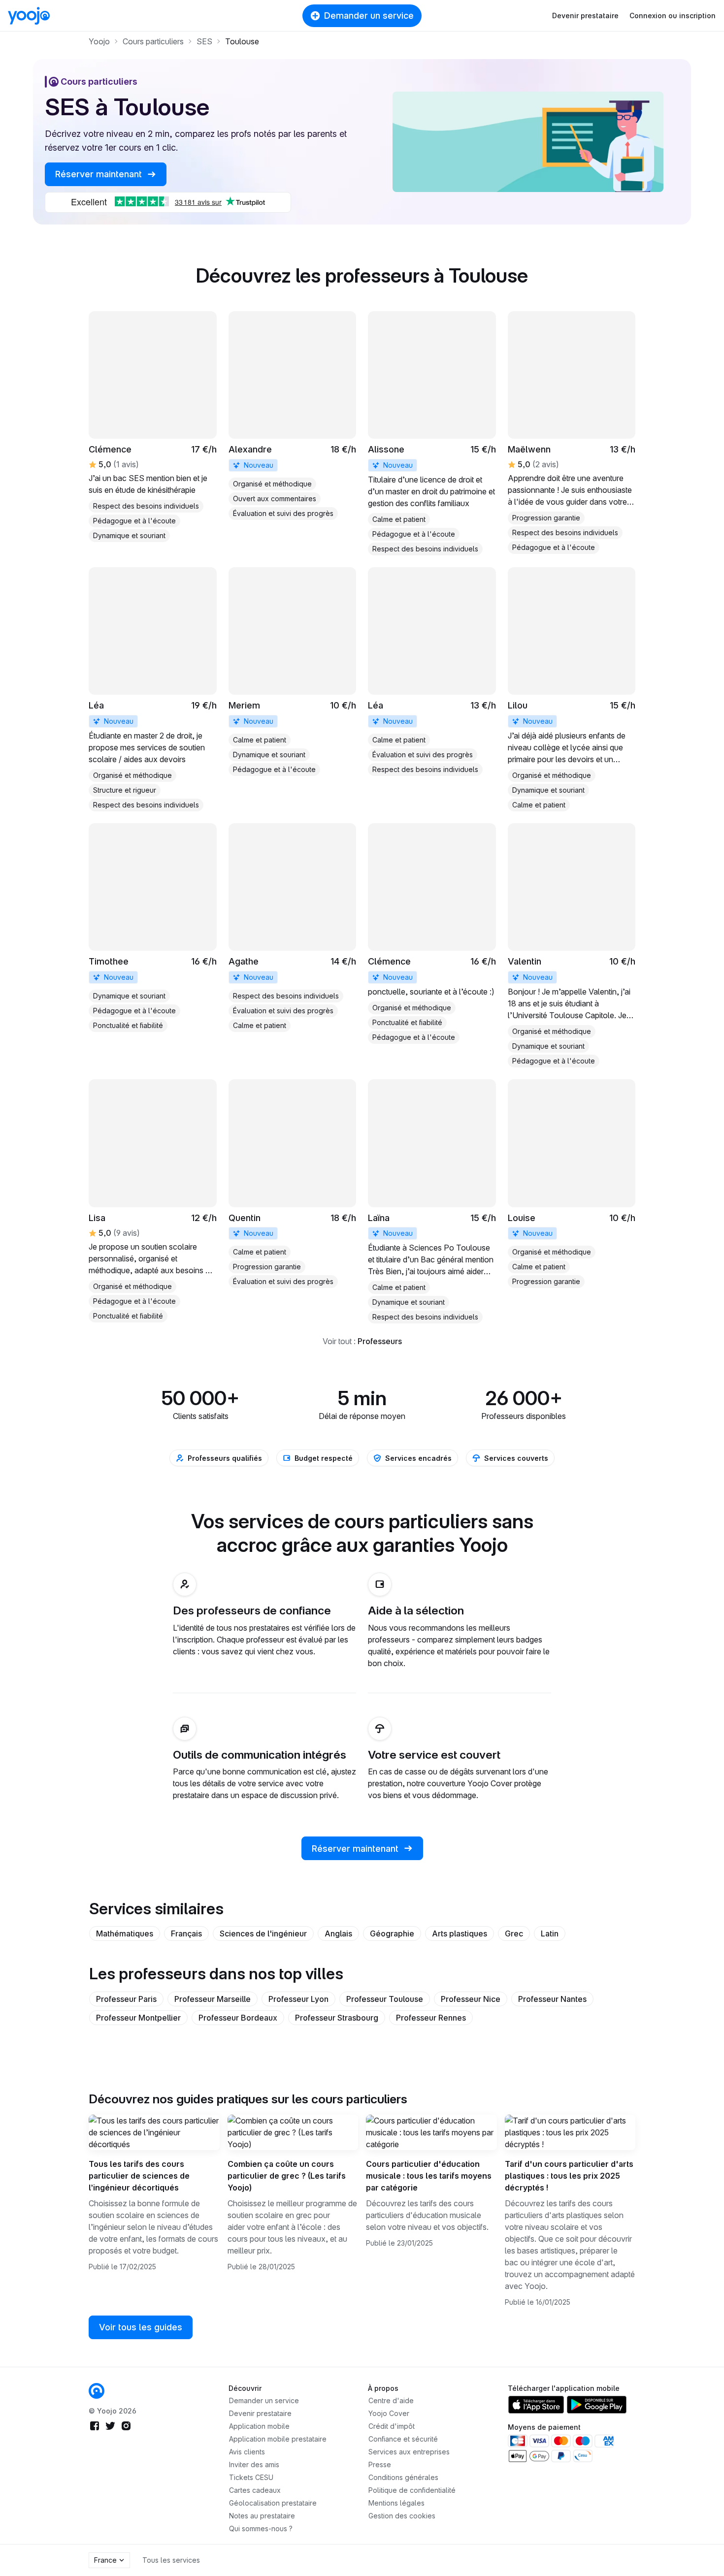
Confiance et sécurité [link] (403, 2439)
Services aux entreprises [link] (409, 2452)
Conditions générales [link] (403, 2477)
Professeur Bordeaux (238, 2018)
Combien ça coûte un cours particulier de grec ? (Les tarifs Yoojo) (287, 2176)
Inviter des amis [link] (254, 2464)
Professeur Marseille (213, 1999)
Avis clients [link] (247, 2452)
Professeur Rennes (431, 2018)
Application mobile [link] (259, 2426)
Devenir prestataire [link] (260, 2413)
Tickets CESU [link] (251, 2477)
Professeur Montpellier (138, 2018)
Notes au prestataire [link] (262, 2516)
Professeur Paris (126, 1999)
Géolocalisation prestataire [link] (273, 2503)
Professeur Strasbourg (337, 2018)
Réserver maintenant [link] (100, 174)
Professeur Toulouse (385, 1999)
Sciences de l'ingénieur (263, 1933)
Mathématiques (125, 1933)
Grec (514, 1933)
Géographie (392, 1933)
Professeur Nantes (552, 1999)
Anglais (338, 1933)
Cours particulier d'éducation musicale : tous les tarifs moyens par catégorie (429, 2176)
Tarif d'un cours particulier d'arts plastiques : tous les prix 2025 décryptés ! (569, 2176)
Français (186, 1933)
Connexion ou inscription (673, 16)
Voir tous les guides (141, 2327)
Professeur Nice (471, 1999)
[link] (153, 427)
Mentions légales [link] (396, 2503)
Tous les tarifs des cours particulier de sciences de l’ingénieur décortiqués (139, 2176)
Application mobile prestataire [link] (278, 2439)
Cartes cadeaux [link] (255, 2490)
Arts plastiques (460, 1933)
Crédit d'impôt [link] (392, 2426)
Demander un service (369, 16)
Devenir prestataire (585, 16)
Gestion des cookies (402, 2516)
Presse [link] (380, 2464)
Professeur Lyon (298, 1999)
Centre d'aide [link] (391, 2400)
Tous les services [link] (171, 2560)
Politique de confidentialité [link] (412, 2490)
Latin (550, 1933)
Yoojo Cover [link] (389, 2413)
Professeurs (380, 1341)
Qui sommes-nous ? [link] (261, 2528)
